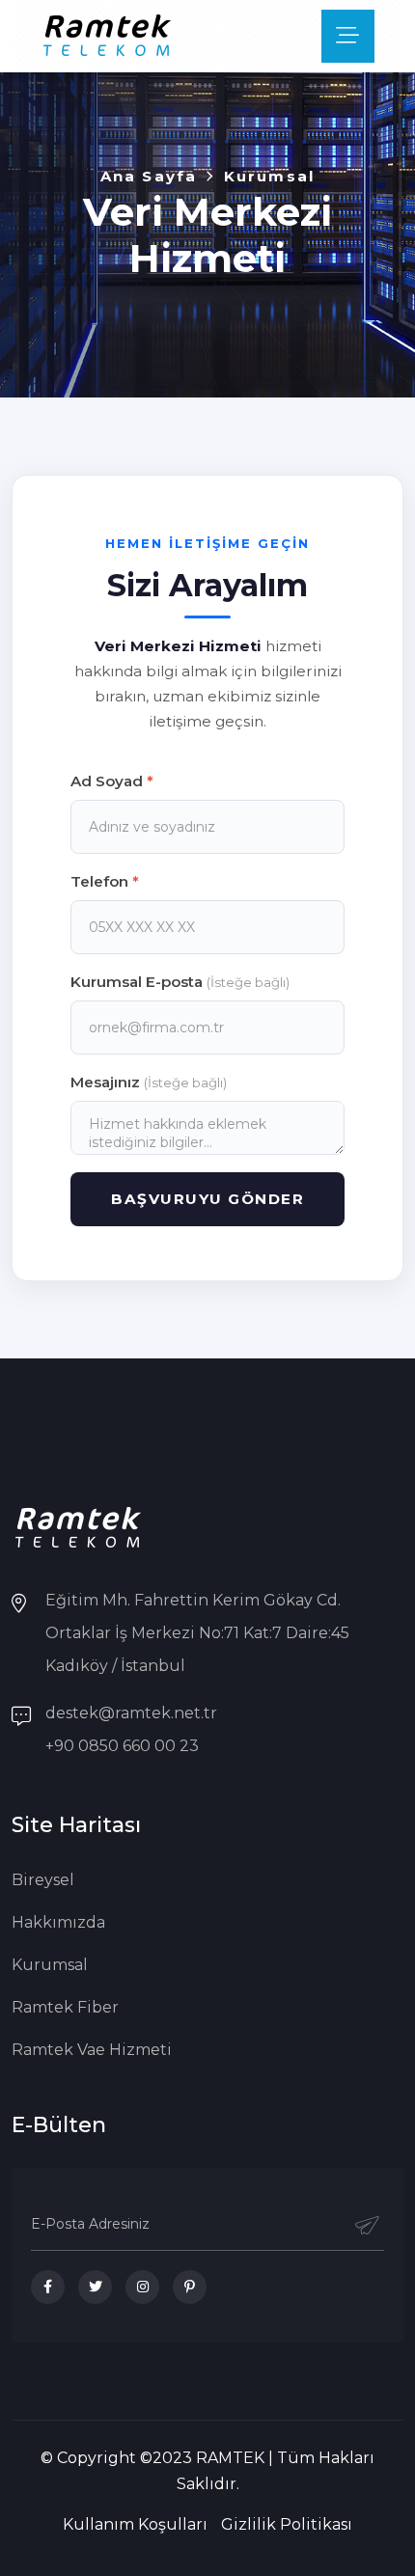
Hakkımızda (58, 1922)
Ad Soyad (112, 781)
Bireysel (43, 1880)
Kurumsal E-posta (180, 982)
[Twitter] (95, 2287)
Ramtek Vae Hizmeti (92, 2050)
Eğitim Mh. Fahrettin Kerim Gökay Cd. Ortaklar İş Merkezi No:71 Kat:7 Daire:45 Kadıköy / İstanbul (197, 1633)
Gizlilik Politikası (287, 2524)
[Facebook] (48, 2287)
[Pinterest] (190, 2287)
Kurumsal (50, 1965)
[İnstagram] (142, 2287)
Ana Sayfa (149, 176)
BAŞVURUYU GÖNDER (207, 1199)
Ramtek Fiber (65, 2007)
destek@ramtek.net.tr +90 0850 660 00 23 (131, 1729)
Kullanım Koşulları (135, 2524)
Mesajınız (149, 1082)
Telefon (105, 881)
